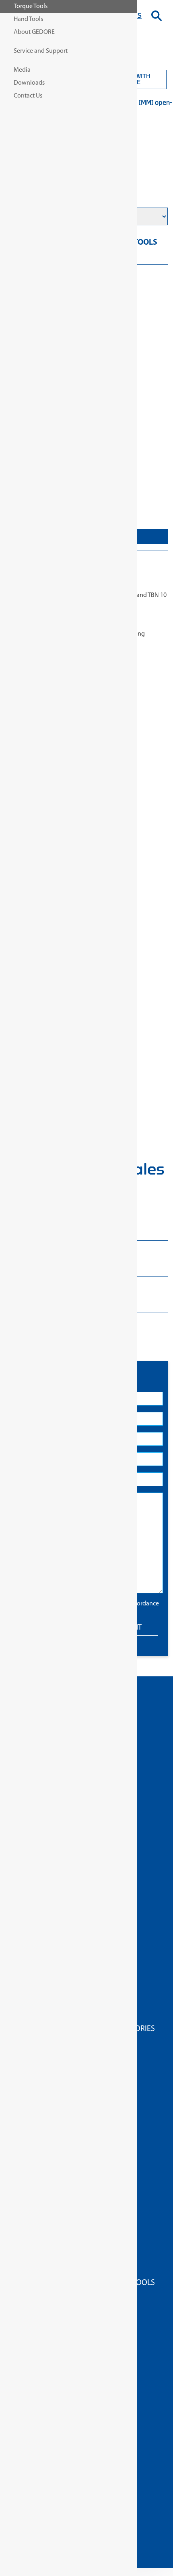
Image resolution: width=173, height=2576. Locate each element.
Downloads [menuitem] (29, 83)
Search (157, 16)
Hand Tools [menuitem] (28, 19)
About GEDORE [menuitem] (34, 32)
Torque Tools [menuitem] (31, 6)
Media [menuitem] (22, 70)
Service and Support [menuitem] (41, 51)
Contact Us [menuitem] (28, 96)
